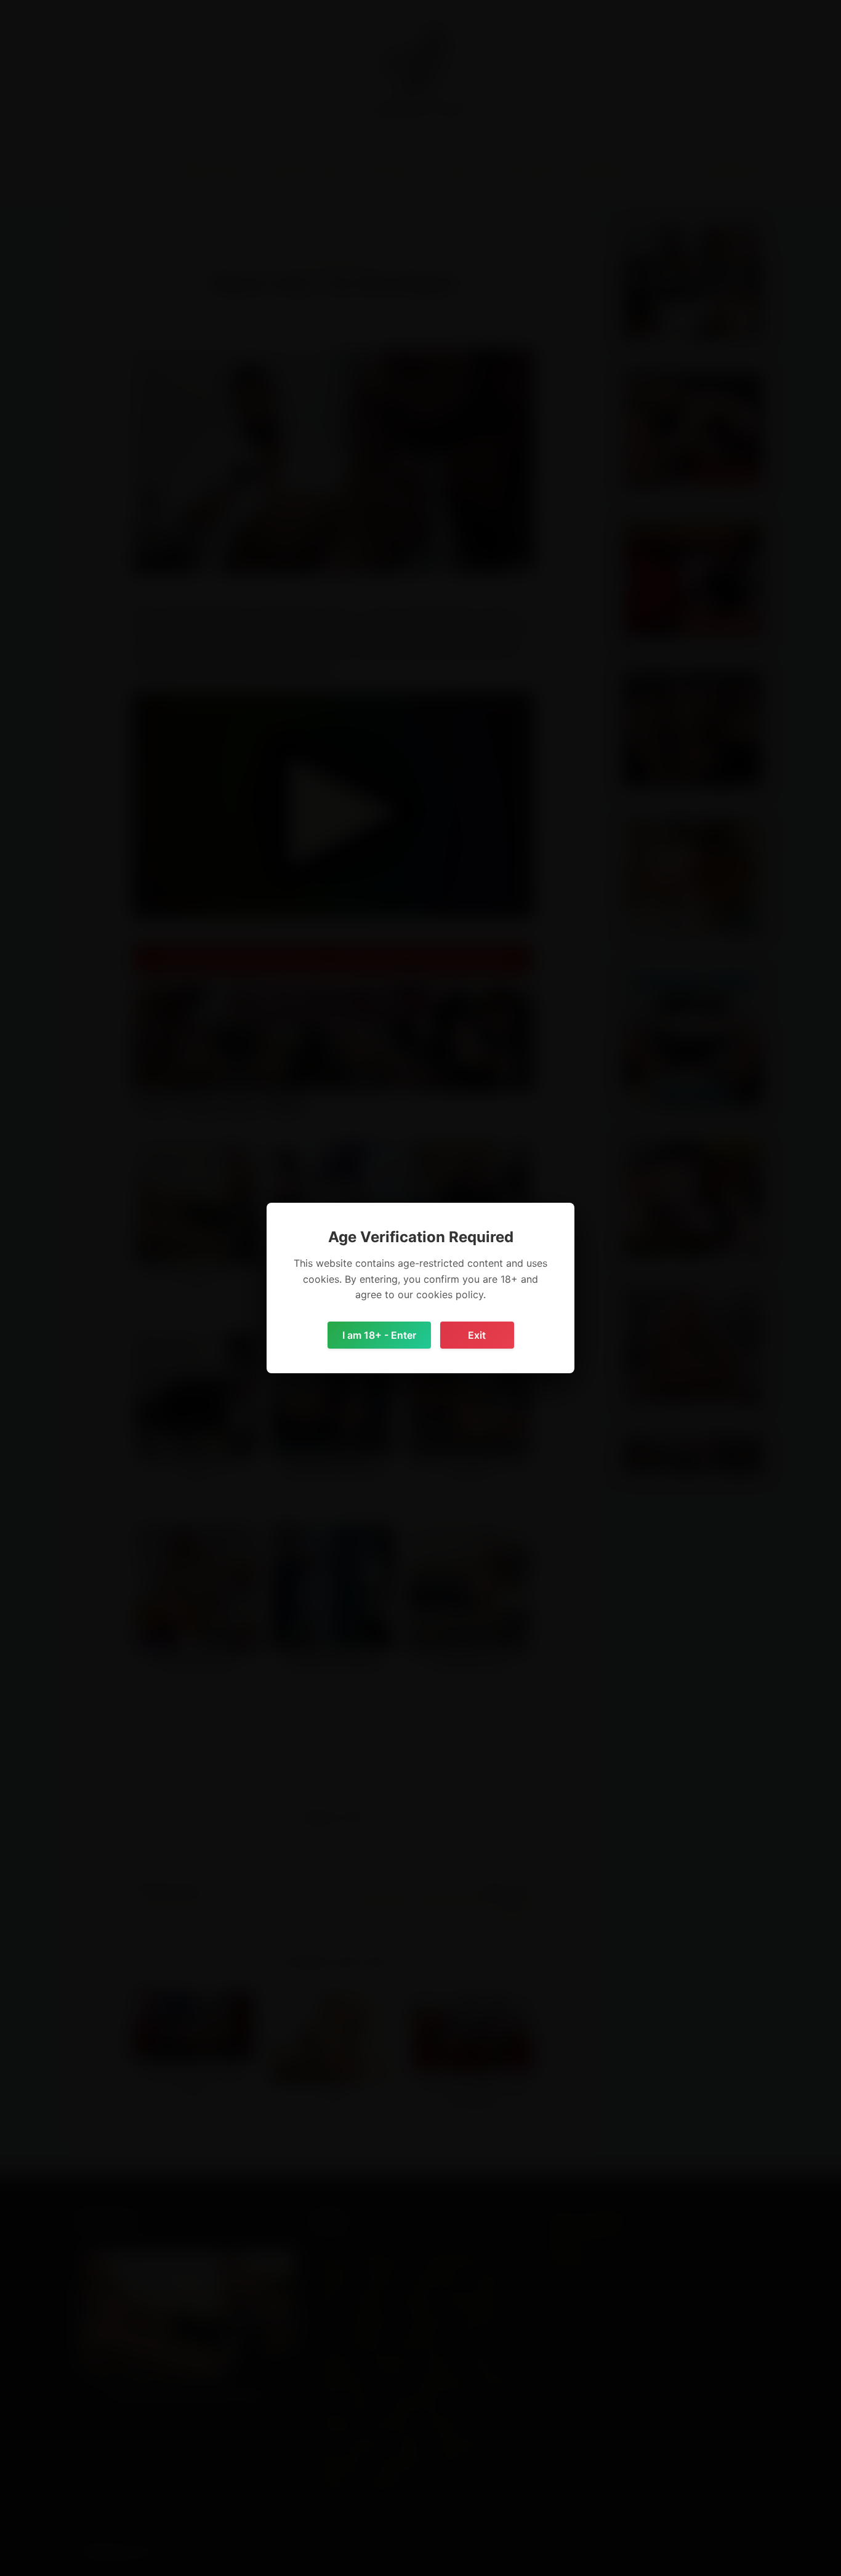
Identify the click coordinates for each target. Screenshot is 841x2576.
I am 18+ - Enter (379, 1335)
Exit (477, 1335)
